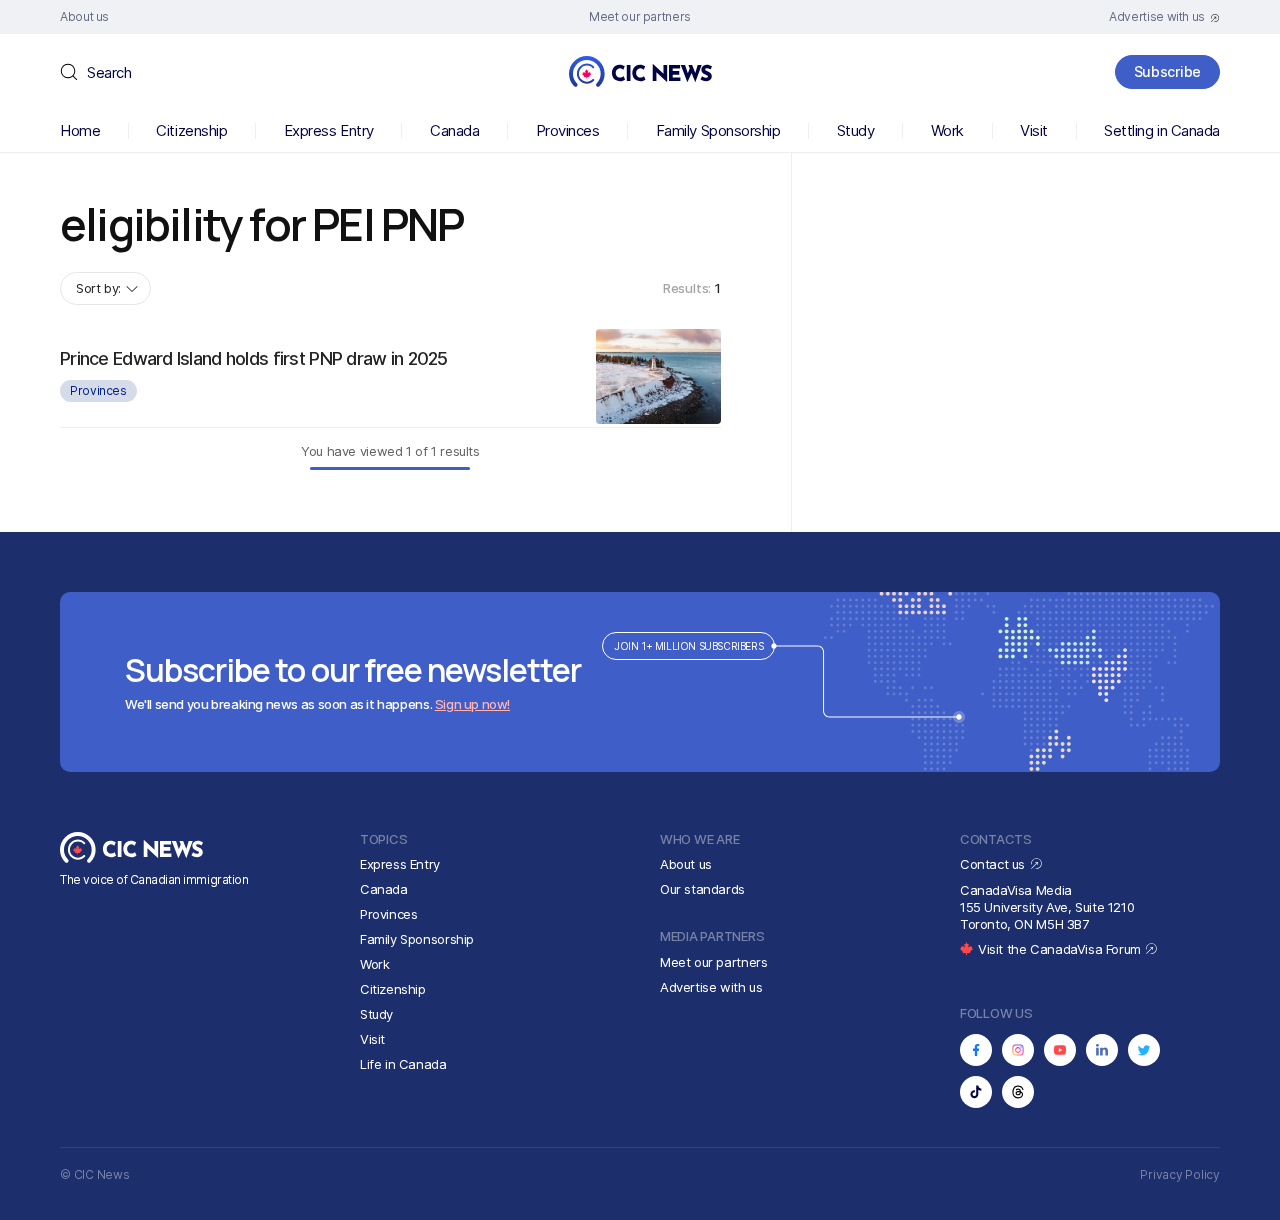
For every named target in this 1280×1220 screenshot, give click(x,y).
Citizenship (191, 130)
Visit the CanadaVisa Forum (1061, 949)
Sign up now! (472, 704)
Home (80, 130)
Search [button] (109, 72)
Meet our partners (713, 962)
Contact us (994, 864)
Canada (454, 130)
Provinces (568, 130)
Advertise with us (711, 987)
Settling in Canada (1162, 130)
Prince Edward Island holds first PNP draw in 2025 (254, 358)
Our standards (702, 889)
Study (856, 130)
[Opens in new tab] (976, 1050)
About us (686, 864)
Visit (1034, 130)
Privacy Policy (1180, 1174)
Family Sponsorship (718, 130)
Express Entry (329, 130)
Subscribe (1167, 71)
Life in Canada (403, 1064)
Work (947, 130)
